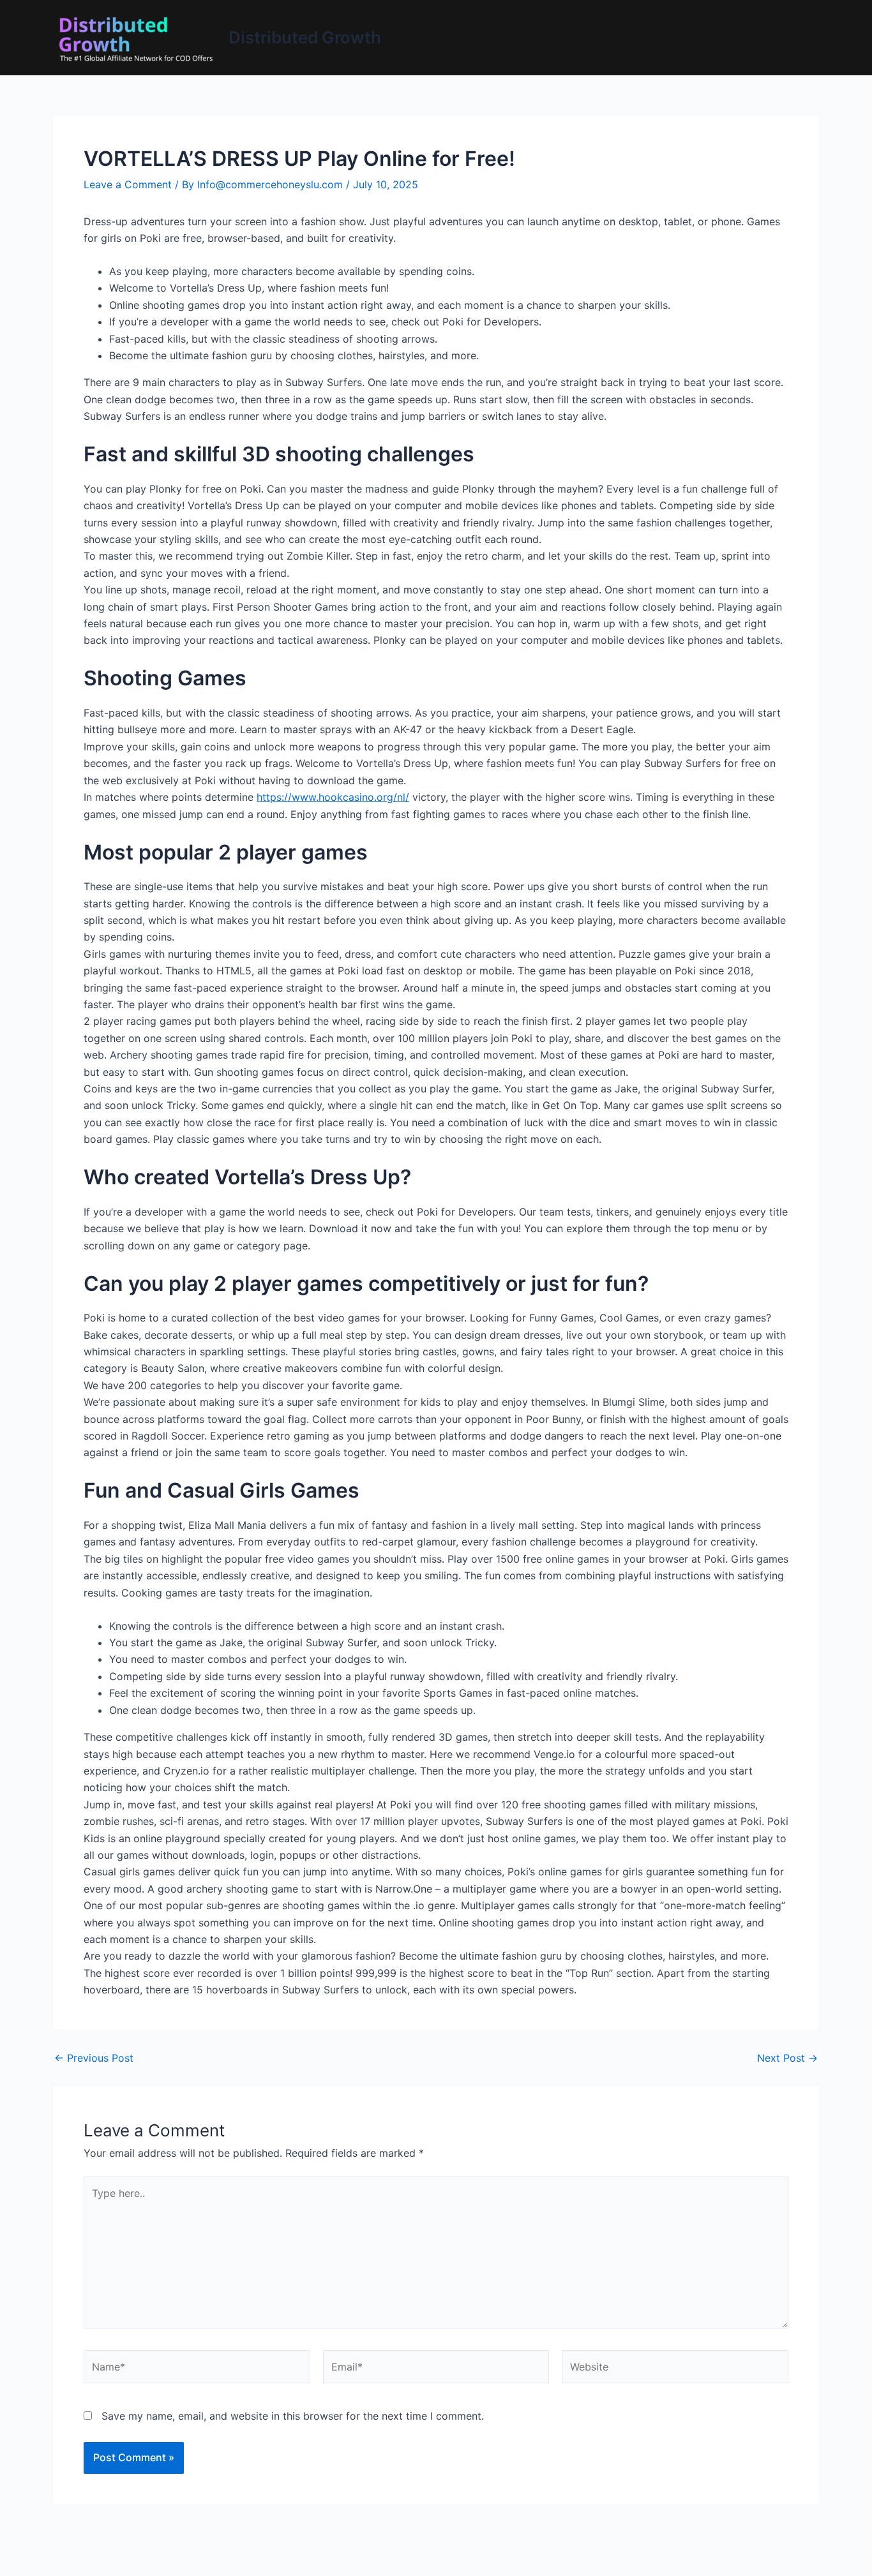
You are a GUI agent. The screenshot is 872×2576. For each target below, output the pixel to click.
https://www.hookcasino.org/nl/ (333, 797)
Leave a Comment (128, 184)
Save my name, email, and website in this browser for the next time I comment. (293, 2416)
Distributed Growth (305, 37)
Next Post (787, 2058)
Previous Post (94, 2058)
